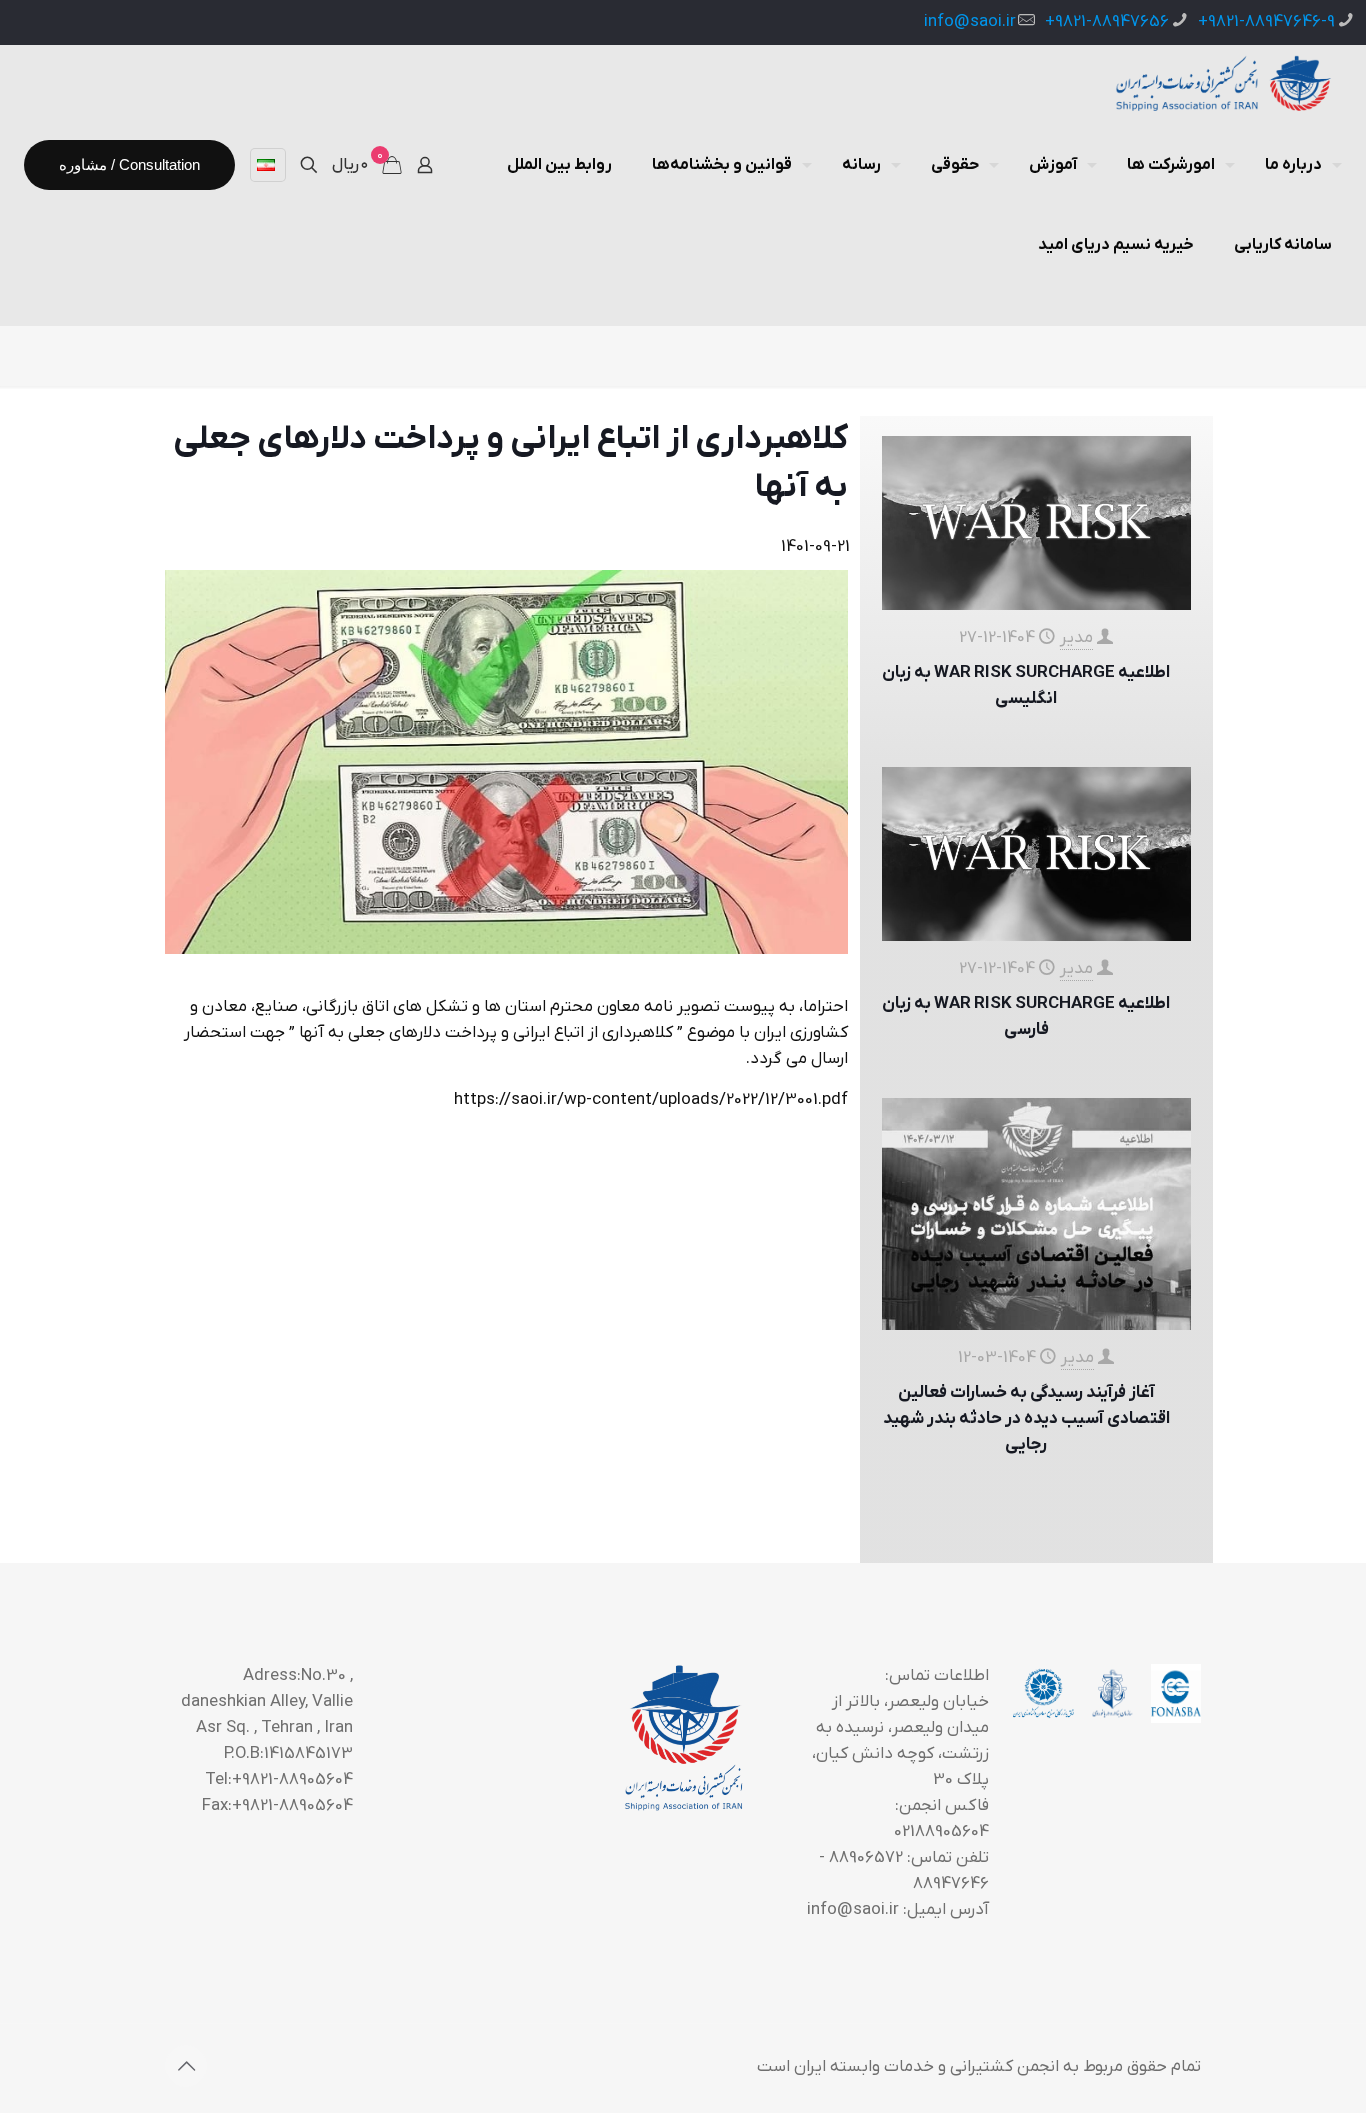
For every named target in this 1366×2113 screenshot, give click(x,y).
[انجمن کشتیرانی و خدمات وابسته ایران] (1221, 85)
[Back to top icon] (186, 2066)
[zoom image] (506, 762)
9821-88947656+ (1107, 22)
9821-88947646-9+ (1266, 22)
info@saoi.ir (970, 22)
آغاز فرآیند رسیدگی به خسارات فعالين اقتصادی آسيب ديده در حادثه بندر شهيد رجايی (1026, 1419)
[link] (506, 762)
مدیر (1076, 638)
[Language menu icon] (268, 165)
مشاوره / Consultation (129, 164)
